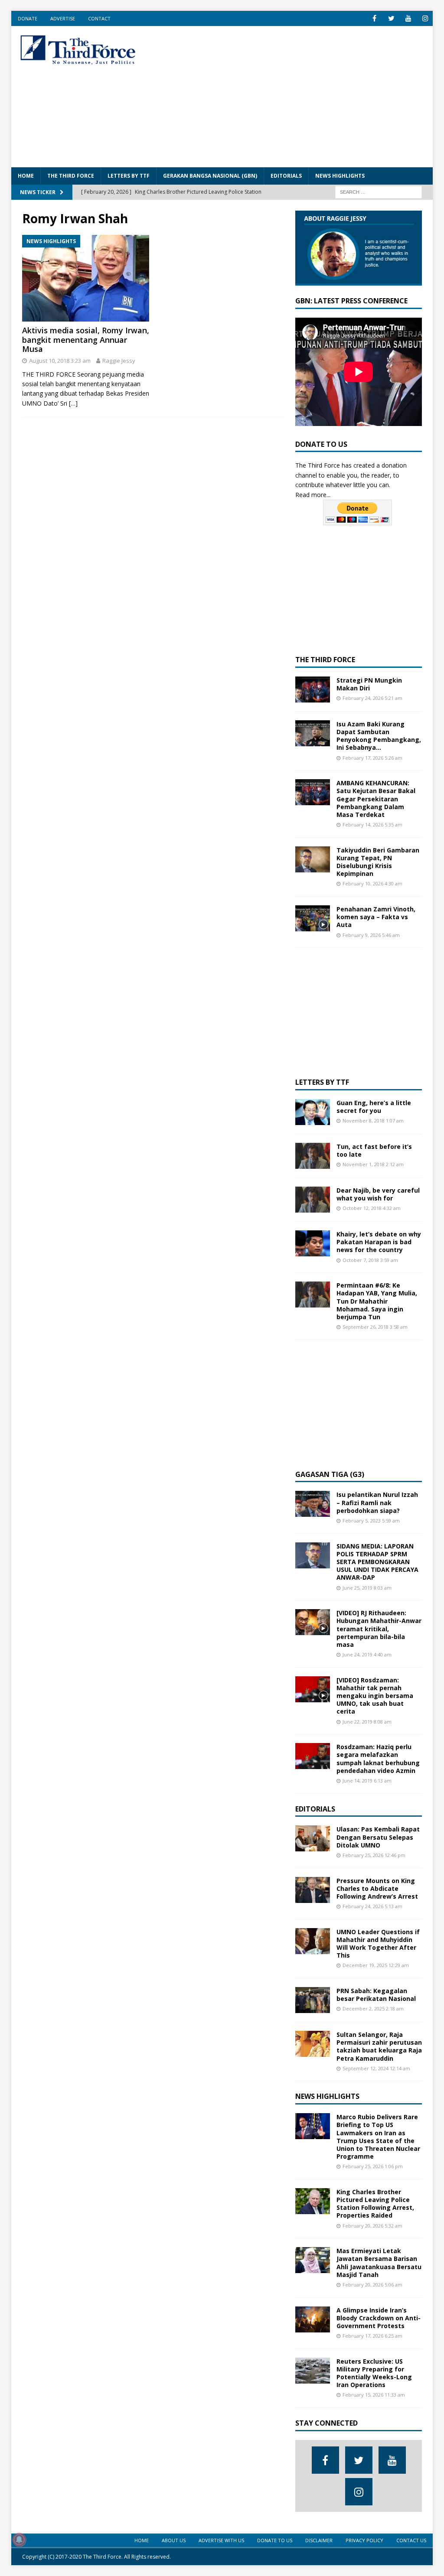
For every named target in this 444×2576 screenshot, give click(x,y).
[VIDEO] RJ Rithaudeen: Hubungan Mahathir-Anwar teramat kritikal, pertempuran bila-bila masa (379, 1629)
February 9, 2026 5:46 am (371, 935)
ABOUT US (174, 2540)
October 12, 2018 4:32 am (372, 1208)
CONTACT (99, 18)
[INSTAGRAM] (425, 18)
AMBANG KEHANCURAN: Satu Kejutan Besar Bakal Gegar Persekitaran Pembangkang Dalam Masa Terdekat (376, 799)
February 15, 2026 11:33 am (374, 2395)
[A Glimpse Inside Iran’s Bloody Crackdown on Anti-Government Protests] (313, 2319)
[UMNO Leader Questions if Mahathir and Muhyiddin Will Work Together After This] (313, 1941)
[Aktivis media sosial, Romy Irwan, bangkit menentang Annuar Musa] (86, 278)
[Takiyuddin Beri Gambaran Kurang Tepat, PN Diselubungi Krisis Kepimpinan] (313, 859)
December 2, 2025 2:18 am (373, 2008)
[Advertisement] (300, 95)
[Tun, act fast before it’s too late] (313, 1156)
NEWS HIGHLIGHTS (340, 176)
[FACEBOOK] (374, 18)
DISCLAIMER (319, 2540)
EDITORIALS (286, 176)
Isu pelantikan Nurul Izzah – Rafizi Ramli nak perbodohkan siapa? (377, 1502)
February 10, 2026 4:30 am (372, 883)
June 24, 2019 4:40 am (367, 1654)
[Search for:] (379, 191)
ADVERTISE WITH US (221, 2540)
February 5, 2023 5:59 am (371, 1521)
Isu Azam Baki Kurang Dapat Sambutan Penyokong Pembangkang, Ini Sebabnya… (379, 736)
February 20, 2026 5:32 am (372, 2226)
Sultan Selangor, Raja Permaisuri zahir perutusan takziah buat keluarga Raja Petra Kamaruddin (379, 2046)
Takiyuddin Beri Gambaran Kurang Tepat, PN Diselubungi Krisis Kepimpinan (378, 862)
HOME (26, 176)
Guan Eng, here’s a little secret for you (374, 1107)
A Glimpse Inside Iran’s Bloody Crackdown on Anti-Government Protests (379, 2318)
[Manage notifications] (19, 2540)
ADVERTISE (63, 18)
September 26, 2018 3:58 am (375, 1327)
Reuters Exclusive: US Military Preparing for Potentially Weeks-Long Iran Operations (374, 2373)
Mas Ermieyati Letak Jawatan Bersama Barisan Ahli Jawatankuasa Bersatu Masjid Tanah (379, 2263)
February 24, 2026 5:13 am (372, 1906)
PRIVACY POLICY (364, 2540)
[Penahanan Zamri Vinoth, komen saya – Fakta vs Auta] (313, 918)
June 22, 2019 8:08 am (367, 1722)
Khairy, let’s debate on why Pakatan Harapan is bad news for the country (379, 1242)
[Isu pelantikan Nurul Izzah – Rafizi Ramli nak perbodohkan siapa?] (313, 1504)
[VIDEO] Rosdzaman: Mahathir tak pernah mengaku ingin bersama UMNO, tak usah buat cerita (375, 1696)
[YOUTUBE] (408, 18)
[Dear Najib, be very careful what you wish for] (313, 1200)
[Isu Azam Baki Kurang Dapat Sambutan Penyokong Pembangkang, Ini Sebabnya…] (313, 733)
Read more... (313, 495)
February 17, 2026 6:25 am (372, 2336)
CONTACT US (411, 2540)
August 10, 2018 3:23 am (60, 361)
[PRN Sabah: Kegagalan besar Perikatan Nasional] (313, 2000)
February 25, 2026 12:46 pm (374, 1855)
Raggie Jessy (119, 361)
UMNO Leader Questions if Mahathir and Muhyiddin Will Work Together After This (378, 1944)
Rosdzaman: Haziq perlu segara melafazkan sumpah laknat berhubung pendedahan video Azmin (378, 1759)
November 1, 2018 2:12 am (373, 1164)
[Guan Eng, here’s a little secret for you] (313, 1112)
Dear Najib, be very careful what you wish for (378, 1194)
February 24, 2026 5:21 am (372, 698)
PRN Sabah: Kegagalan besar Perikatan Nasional (376, 1995)
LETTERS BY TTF (129, 176)
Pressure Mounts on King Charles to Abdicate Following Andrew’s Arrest (377, 1888)
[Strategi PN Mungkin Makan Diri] (313, 690)
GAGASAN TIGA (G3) (330, 1474)
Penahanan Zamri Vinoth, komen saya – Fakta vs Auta (376, 917)
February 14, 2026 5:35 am (372, 825)
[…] (73, 403)
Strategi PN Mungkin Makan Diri (369, 684)
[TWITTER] (391, 18)
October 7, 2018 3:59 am (370, 1260)
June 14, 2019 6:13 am (367, 1781)
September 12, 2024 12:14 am (376, 2068)
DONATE (28, 18)
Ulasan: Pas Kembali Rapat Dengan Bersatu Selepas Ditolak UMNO (378, 1837)
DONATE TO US (275, 2540)
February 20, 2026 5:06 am (372, 2285)
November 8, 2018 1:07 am (373, 1120)
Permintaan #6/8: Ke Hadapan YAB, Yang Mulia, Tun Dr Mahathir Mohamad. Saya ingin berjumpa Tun (377, 1301)
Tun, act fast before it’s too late (374, 1150)
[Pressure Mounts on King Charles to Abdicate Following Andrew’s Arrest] (313, 1890)
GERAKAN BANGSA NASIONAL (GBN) (210, 176)
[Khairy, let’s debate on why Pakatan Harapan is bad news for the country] (313, 1243)
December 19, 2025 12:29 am (376, 1965)
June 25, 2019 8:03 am (367, 1588)
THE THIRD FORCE (71, 176)
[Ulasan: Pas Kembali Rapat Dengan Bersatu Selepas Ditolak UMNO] (313, 1838)
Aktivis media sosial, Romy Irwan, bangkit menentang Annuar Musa (86, 340)
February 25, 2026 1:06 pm (373, 2166)
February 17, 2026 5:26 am (372, 758)
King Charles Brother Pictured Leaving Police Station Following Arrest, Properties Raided (375, 2204)
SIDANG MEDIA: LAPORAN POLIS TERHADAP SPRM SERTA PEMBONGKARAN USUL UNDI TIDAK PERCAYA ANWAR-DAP (377, 1562)
